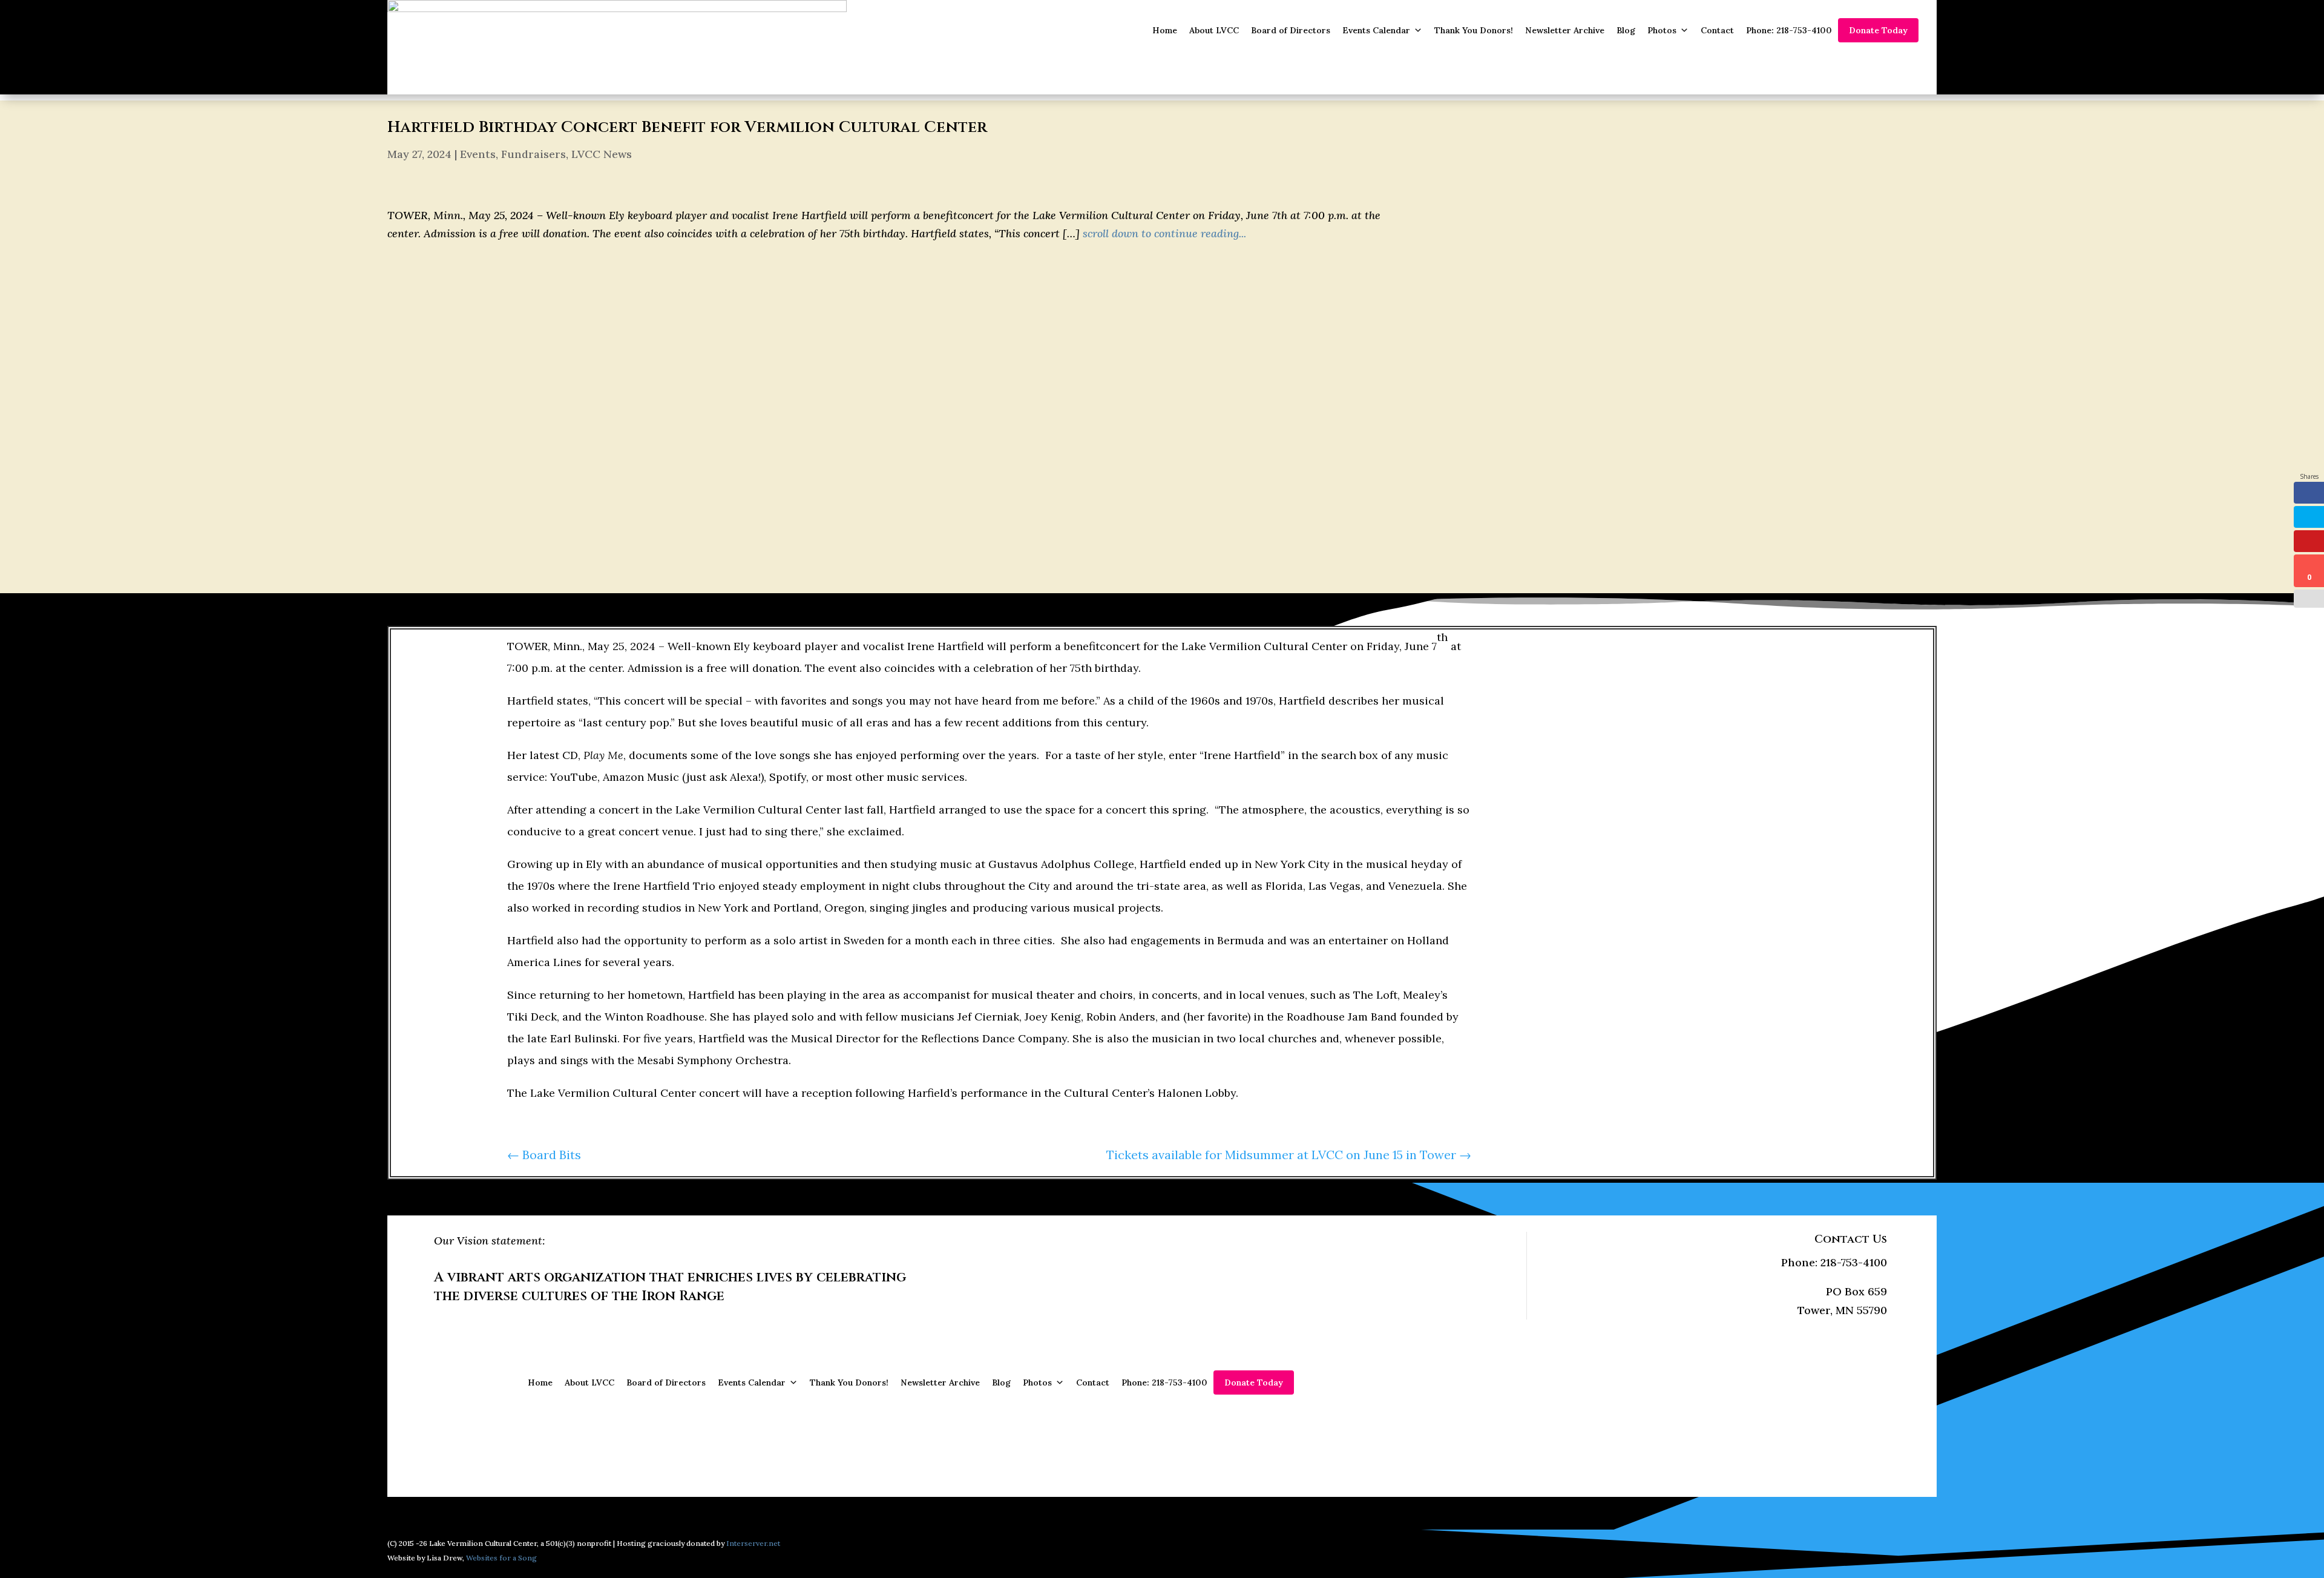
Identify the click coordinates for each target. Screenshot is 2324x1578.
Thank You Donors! (1474, 30)
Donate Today (1878, 30)
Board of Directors (1291, 30)
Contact (1717, 30)
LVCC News (602, 154)
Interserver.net (753, 1543)
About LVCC (1214, 30)
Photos (1662, 30)
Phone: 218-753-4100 (1789, 30)
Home (1165, 30)
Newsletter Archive (1565, 30)
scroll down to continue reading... (1164, 233)
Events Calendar (1376, 30)
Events (478, 154)
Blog (1626, 30)
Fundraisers (533, 154)
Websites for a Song (501, 1558)
